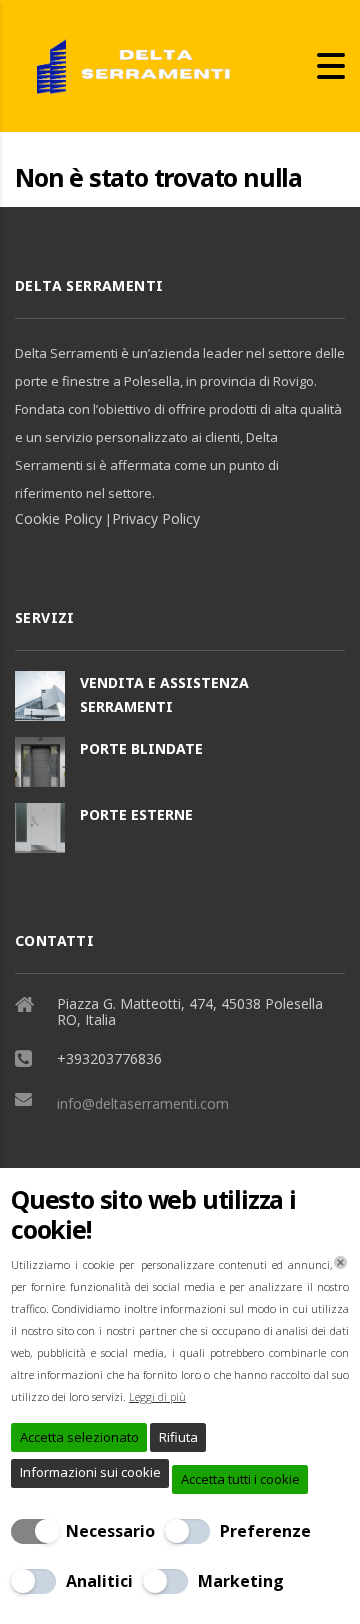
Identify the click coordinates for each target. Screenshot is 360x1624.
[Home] (125, 64)
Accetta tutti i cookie (240, 1479)
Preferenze (265, 1531)
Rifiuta (178, 1437)
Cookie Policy (58, 518)
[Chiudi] (340, 1262)
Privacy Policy (156, 518)
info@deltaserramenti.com (143, 1103)
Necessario (110, 1531)
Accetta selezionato (79, 1437)
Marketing (241, 1581)
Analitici (99, 1581)
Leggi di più (157, 1396)
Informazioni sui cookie (90, 1472)
